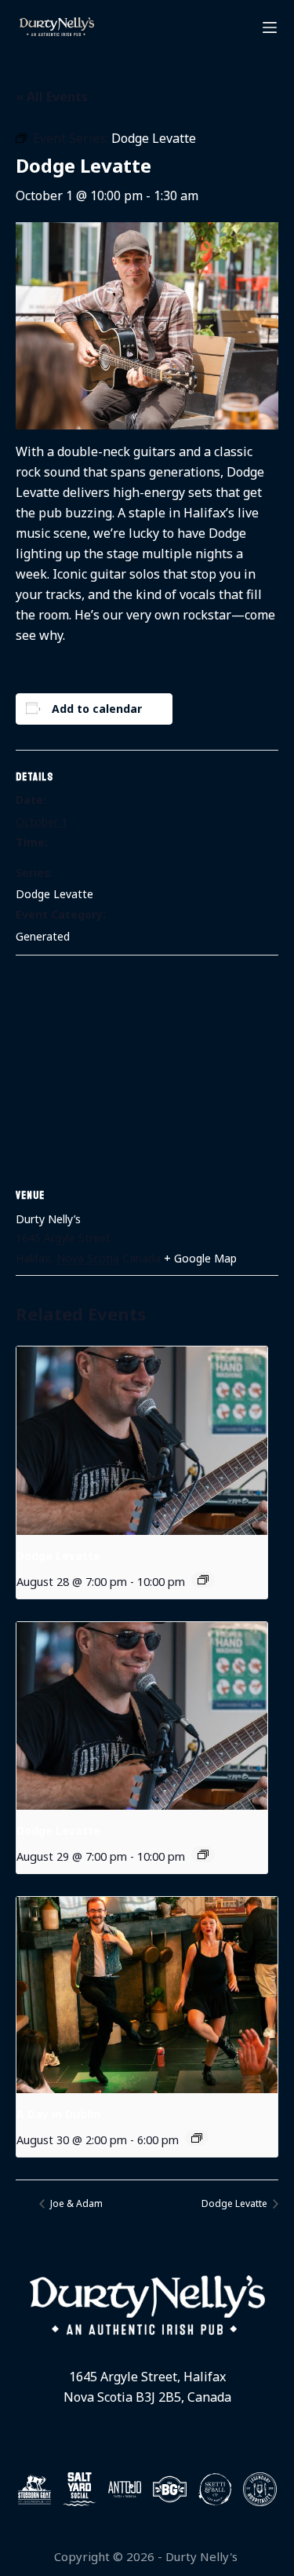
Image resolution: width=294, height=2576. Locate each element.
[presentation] (142, 1441)
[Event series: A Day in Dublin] (197, 2138)
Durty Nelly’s (48, 1219)
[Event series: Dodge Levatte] (203, 1580)
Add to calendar (97, 709)
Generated (43, 936)
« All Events (52, 97)
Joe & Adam (75, 2203)
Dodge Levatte (54, 894)
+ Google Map (200, 1258)
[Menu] (270, 27)
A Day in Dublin (58, 2114)
